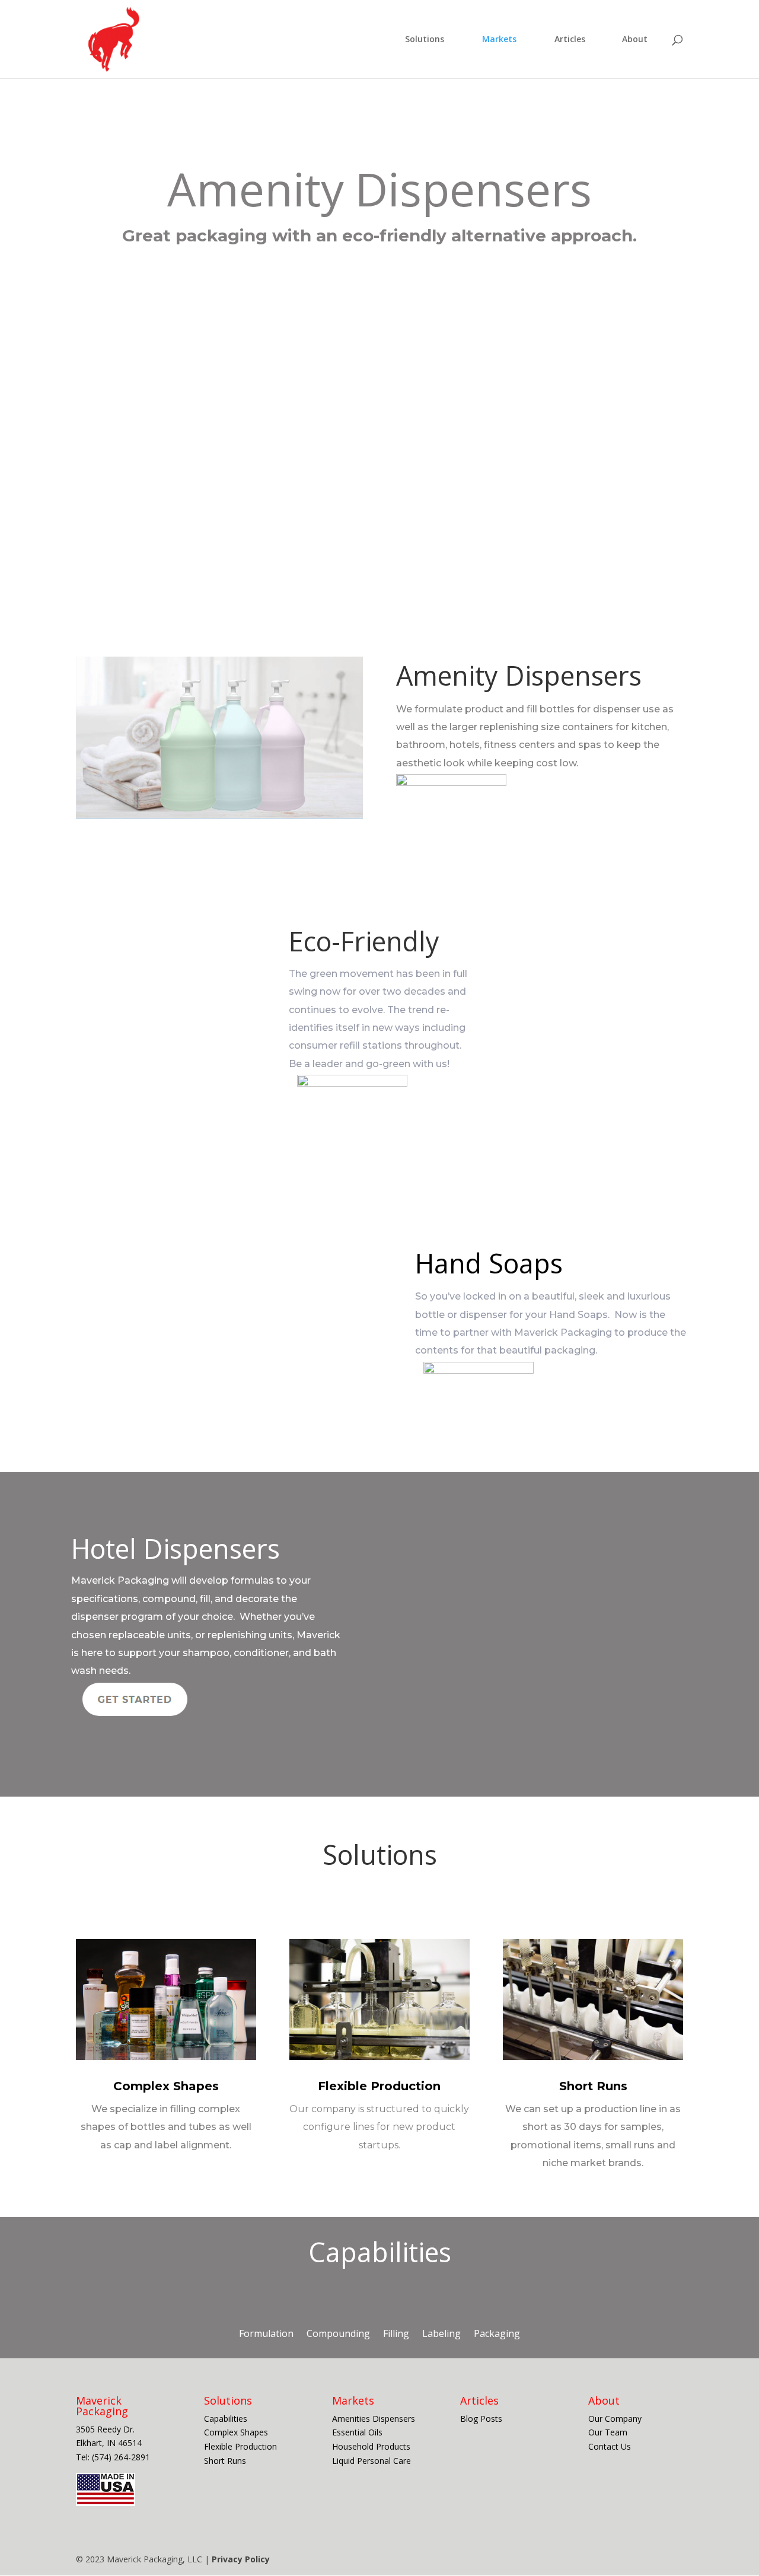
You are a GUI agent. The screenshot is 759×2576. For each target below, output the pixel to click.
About (635, 40)
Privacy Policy (241, 2559)
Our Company (615, 2419)
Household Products (372, 2446)
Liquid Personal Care (373, 2461)
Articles (570, 40)
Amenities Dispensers (375, 2419)
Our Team (609, 2432)
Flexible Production (379, 2086)
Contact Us (610, 2446)
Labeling (441, 2333)
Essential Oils (358, 2432)
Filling (396, 2333)
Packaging (497, 2333)
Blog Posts (481, 2419)
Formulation (266, 2333)
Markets (499, 40)
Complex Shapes (166, 2086)
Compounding (338, 2333)
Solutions (425, 40)
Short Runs (593, 2086)
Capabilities (227, 2419)
